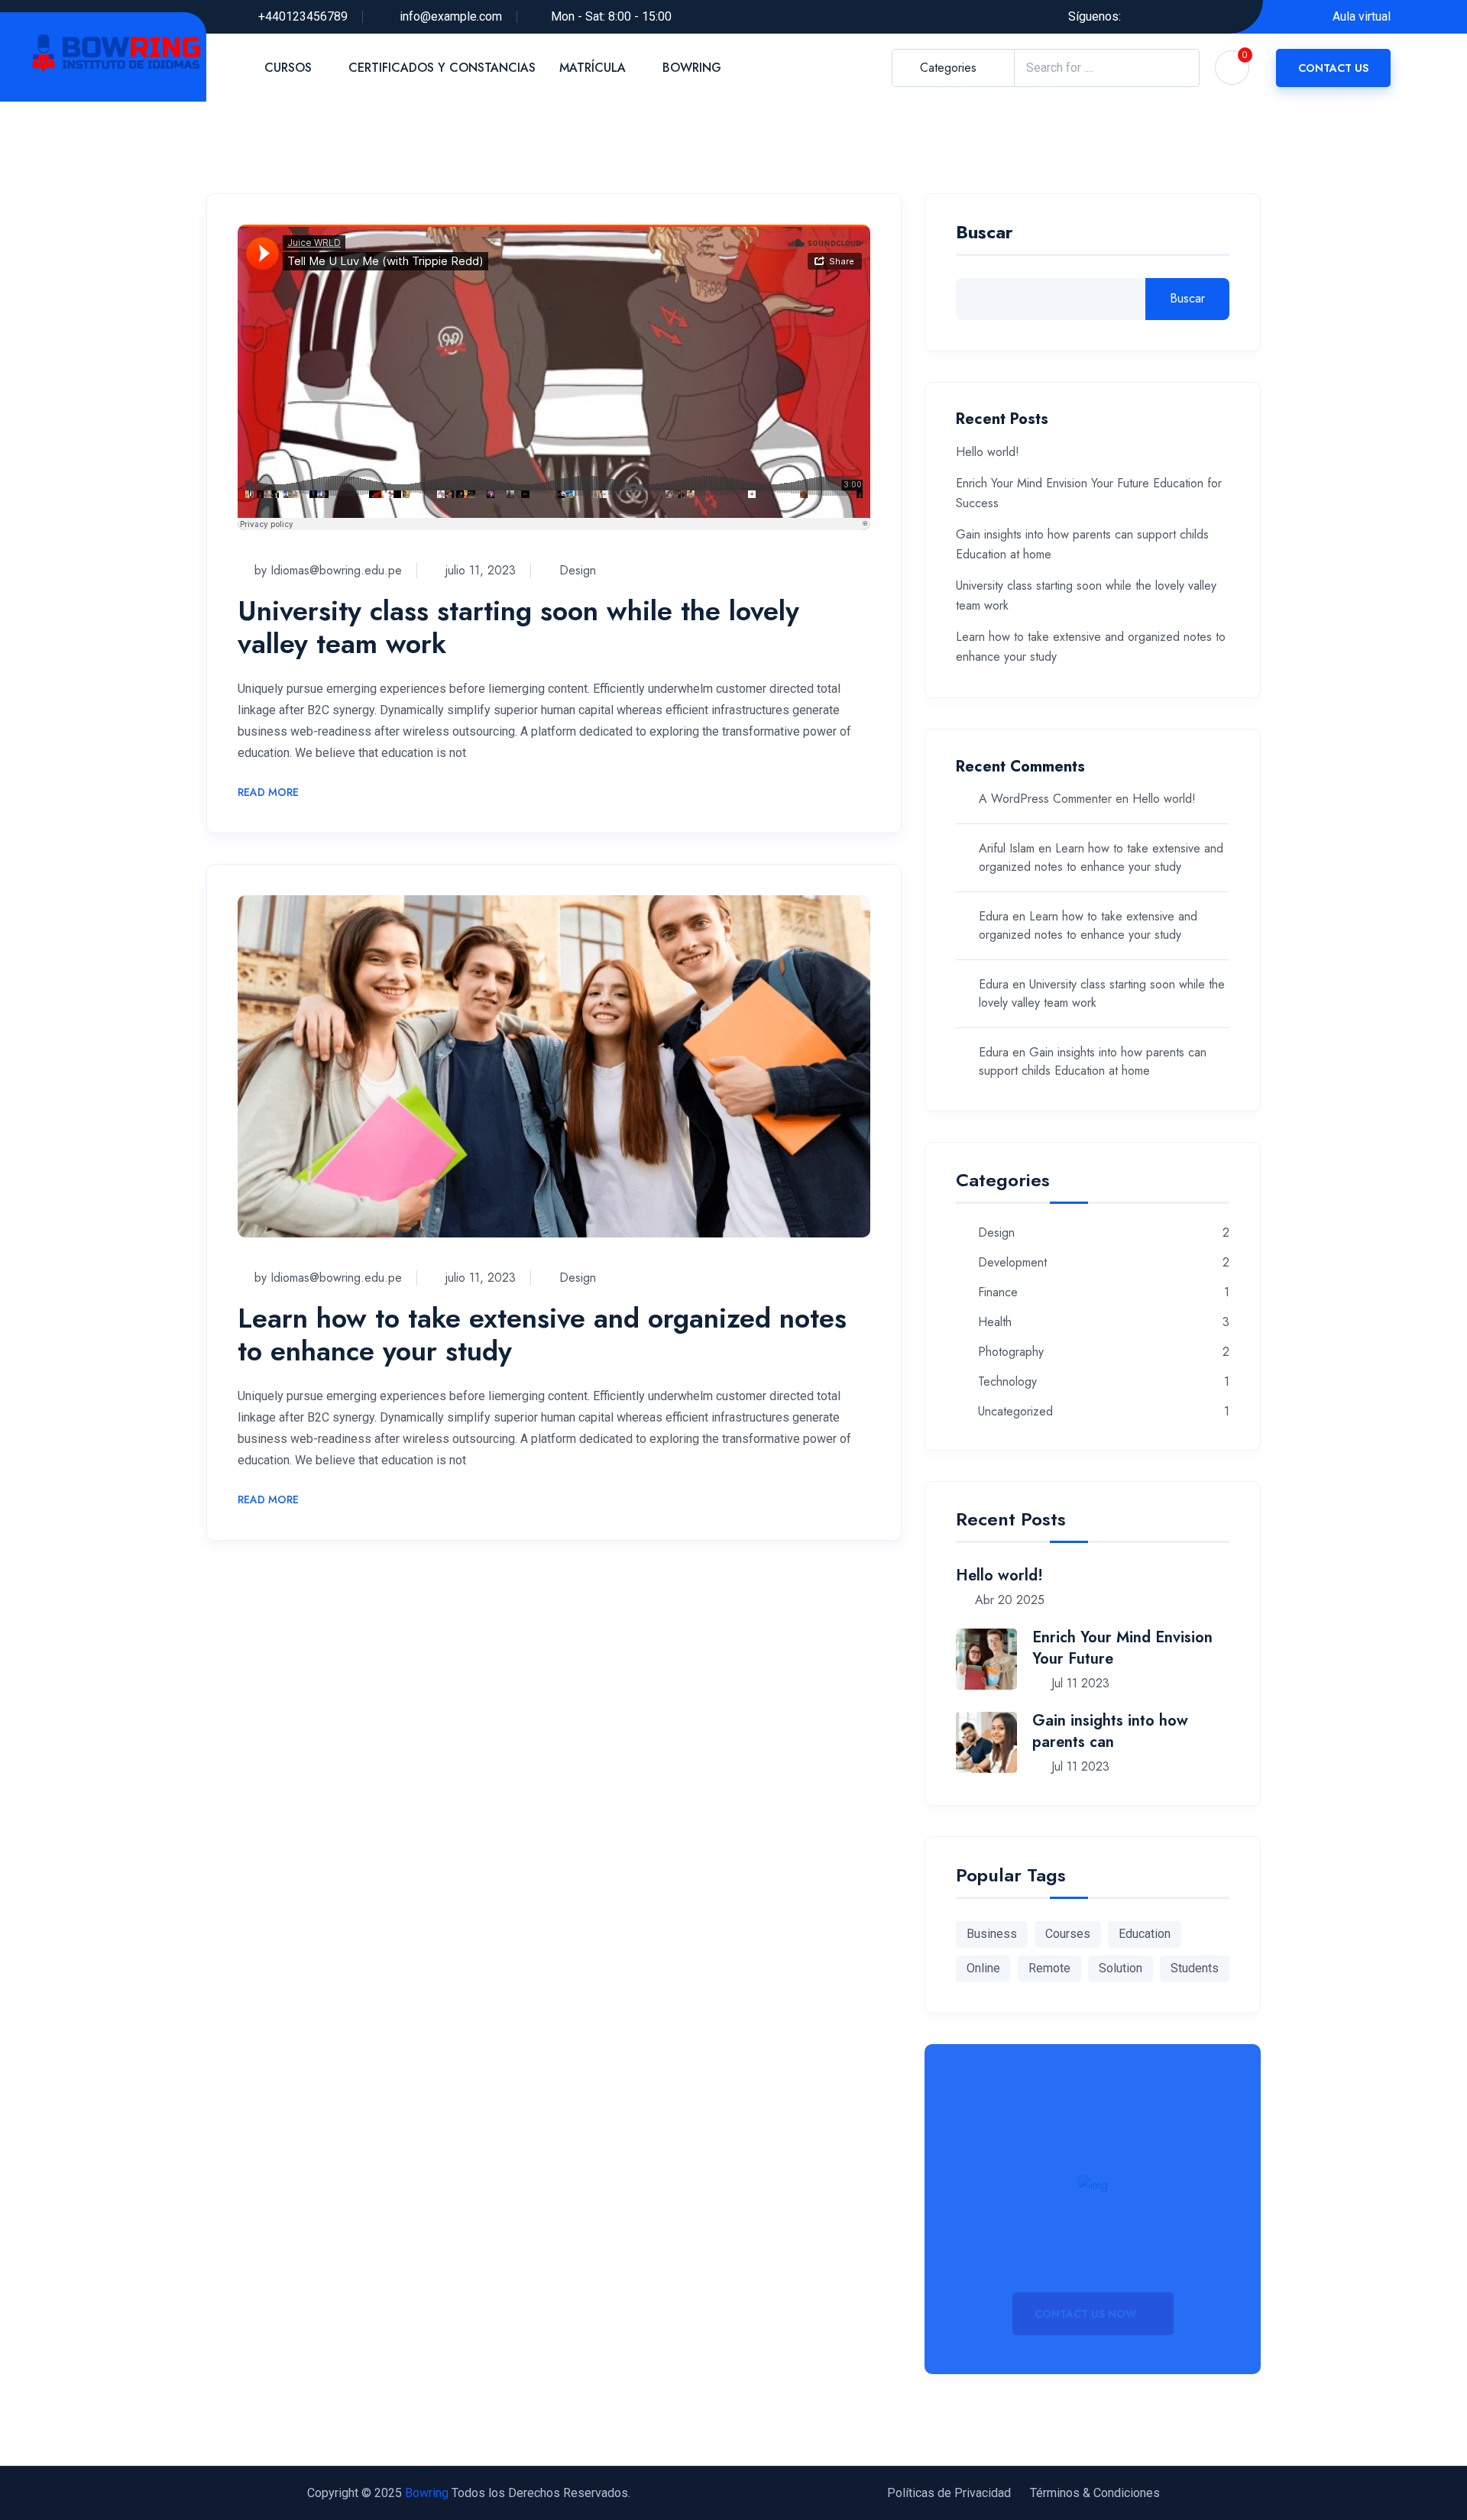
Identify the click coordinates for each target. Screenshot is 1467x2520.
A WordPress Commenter (1045, 799)
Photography (1011, 1352)
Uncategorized (1015, 1412)
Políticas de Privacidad (949, 2493)
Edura (994, 916)
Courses (1068, 1934)
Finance (998, 1293)
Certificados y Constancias (442, 68)
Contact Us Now (1087, 2314)
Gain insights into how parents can (1110, 1731)
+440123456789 (303, 16)
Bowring (692, 68)
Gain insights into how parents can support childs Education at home (1093, 1061)
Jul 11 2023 (1078, 1683)
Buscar (984, 234)
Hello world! (988, 452)
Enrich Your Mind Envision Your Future (1122, 1648)
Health (995, 1323)
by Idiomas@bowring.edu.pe (328, 570)
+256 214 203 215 (1093, 2260)
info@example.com (451, 16)
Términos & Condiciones (1095, 2493)
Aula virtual (1362, 16)
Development (1012, 1263)
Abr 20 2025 (1008, 1600)
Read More (268, 793)
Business (992, 1934)
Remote (1049, 1968)
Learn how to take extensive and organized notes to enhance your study (542, 1334)
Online (983, 1968)
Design (578, 570)
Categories (948, 68)
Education (1145, 1934)
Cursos (288, 68)
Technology (1007, 1382)
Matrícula (593, 68)
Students (1195, 1968)
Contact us (1333, 68)
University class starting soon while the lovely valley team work (518, 627)
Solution (1120, 1968)
